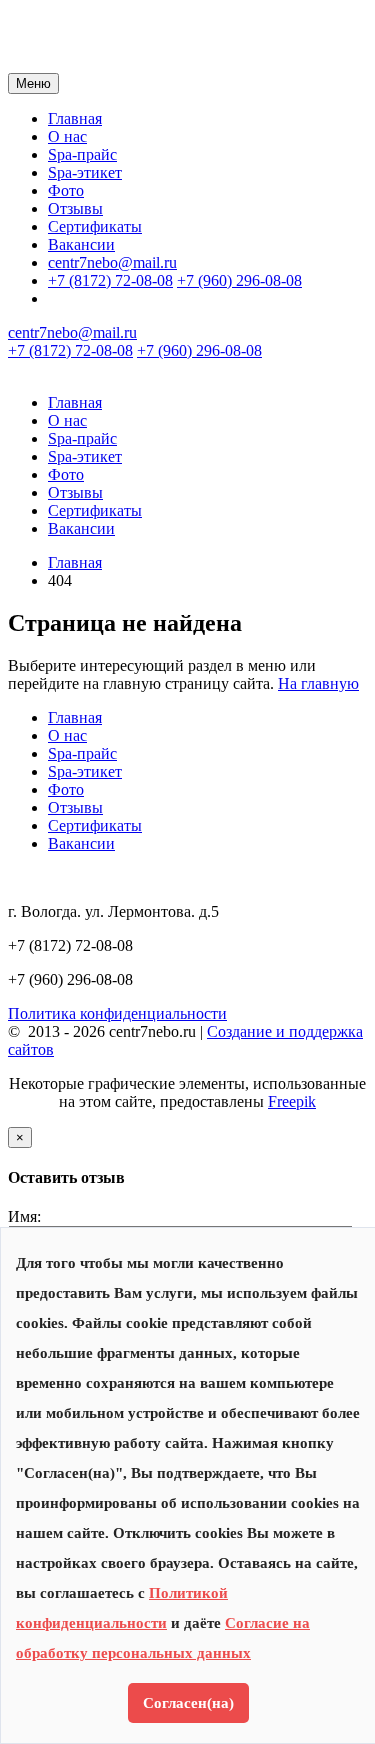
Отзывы (75, 208)
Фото (66, 190)
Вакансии (81, 244)
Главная (75, 118)
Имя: (24, 1216)
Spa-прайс (82, 154)
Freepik (292, 1101)
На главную (318, 683)
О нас (67, 136)
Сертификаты (95, 226)
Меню (33, 83)
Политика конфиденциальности (117, 1013)
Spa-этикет (85, 172)
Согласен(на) (188, 1703)
